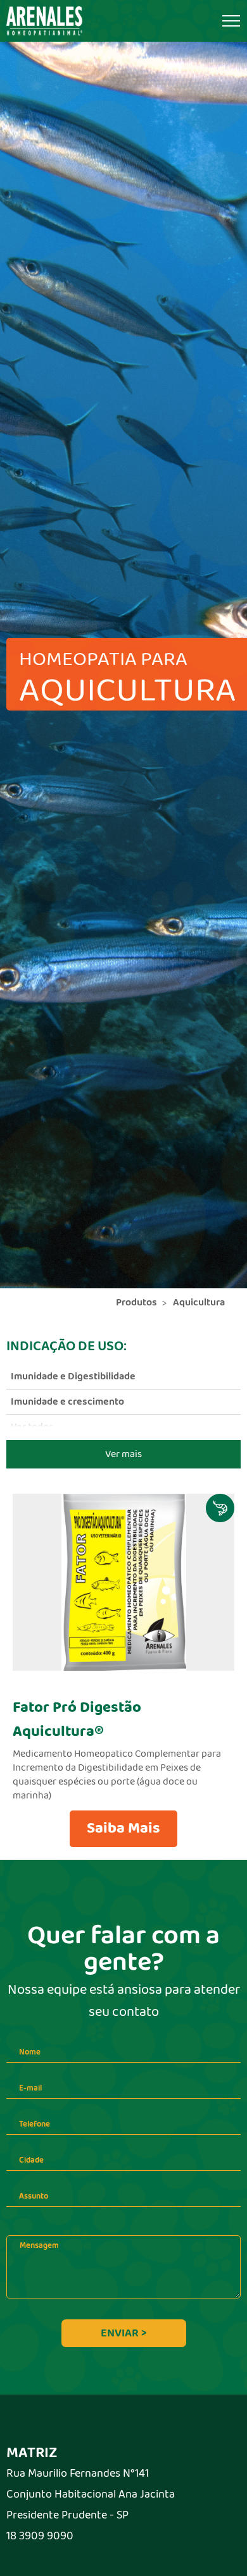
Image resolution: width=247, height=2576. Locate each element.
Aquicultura (199, 1303)
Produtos (136, 1303)
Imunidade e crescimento (67, 1402)
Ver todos (32, 1427)
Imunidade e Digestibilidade (73, 1377)
